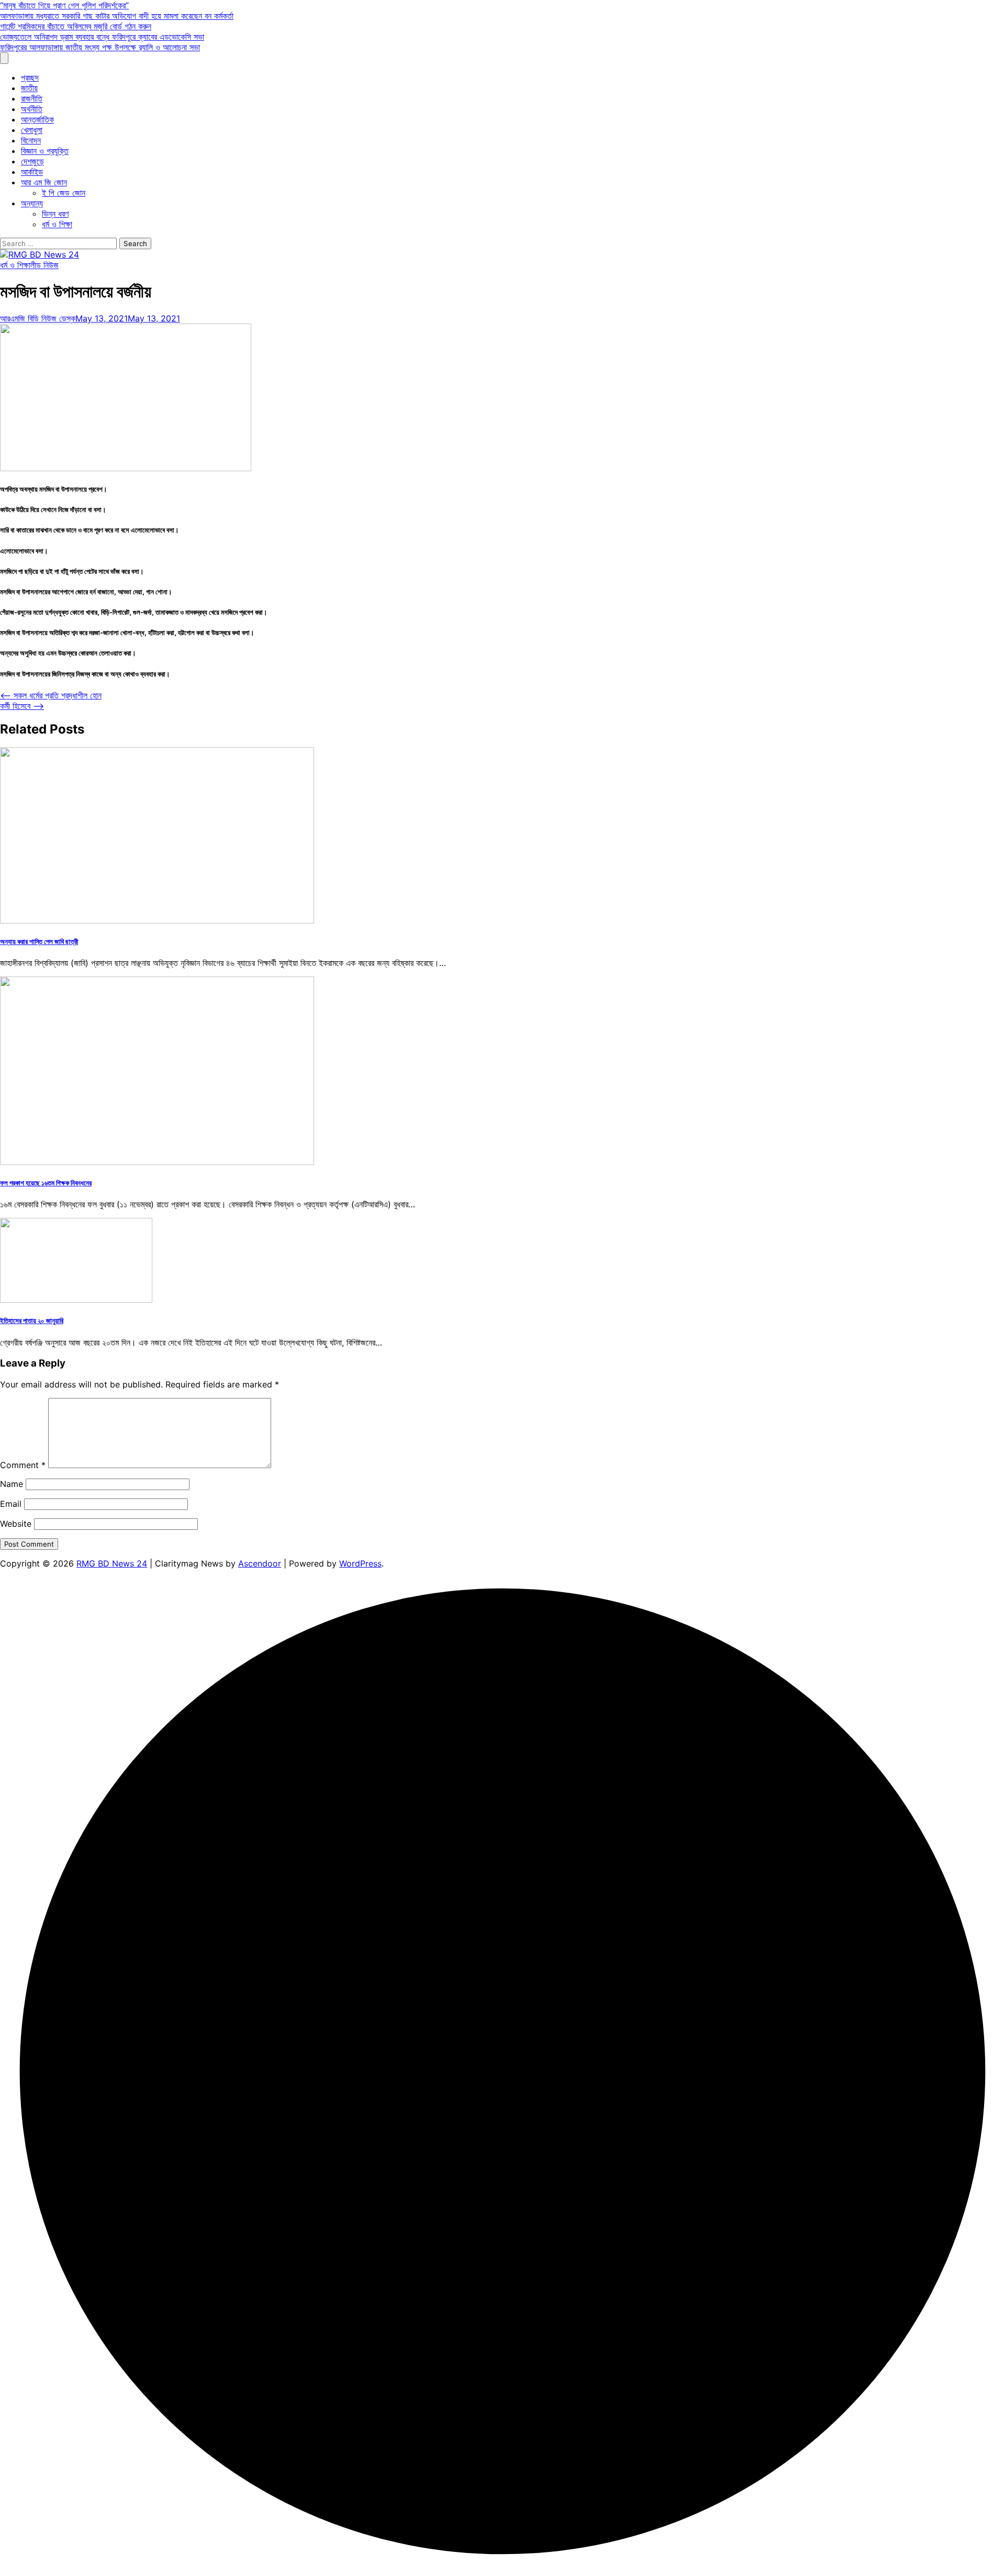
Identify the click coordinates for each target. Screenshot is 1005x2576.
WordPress (360, 1563)
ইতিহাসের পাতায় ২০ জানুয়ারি (32, 1320)
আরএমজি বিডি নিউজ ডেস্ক (38, 318)
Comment (23, 1465)
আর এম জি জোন (44, 182)
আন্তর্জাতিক (37, 119)
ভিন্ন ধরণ (55, 214)
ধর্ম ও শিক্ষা (57, 224)
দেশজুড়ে (32, 161)
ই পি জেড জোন (64, 193)
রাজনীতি (32, 98)
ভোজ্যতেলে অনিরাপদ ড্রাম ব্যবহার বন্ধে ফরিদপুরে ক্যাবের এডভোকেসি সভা (102, 37)
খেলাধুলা (32, 130)
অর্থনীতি (32, 109)
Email (11, 1504)
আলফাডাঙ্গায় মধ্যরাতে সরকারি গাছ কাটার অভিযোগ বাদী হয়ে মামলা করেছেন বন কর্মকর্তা (117, 16)
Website (16, 1524)
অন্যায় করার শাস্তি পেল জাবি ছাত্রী (39, 941)
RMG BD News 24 (112, 1563)
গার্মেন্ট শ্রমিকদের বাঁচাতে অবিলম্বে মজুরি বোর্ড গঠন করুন (76, 26)
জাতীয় (29, 88)
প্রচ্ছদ (30, 77)
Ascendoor (260, 1563)
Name (12, 1484)
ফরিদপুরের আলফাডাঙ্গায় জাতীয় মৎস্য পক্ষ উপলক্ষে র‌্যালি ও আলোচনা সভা (100, 47)
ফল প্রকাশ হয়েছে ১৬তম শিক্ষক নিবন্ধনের (46, 1183)
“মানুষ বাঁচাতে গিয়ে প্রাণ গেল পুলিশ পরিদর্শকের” (64, 5)
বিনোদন (31, 140)
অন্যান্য (32, 203)
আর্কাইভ (32, 172)
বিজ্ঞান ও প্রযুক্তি (45, 151)
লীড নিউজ (44, 265)
